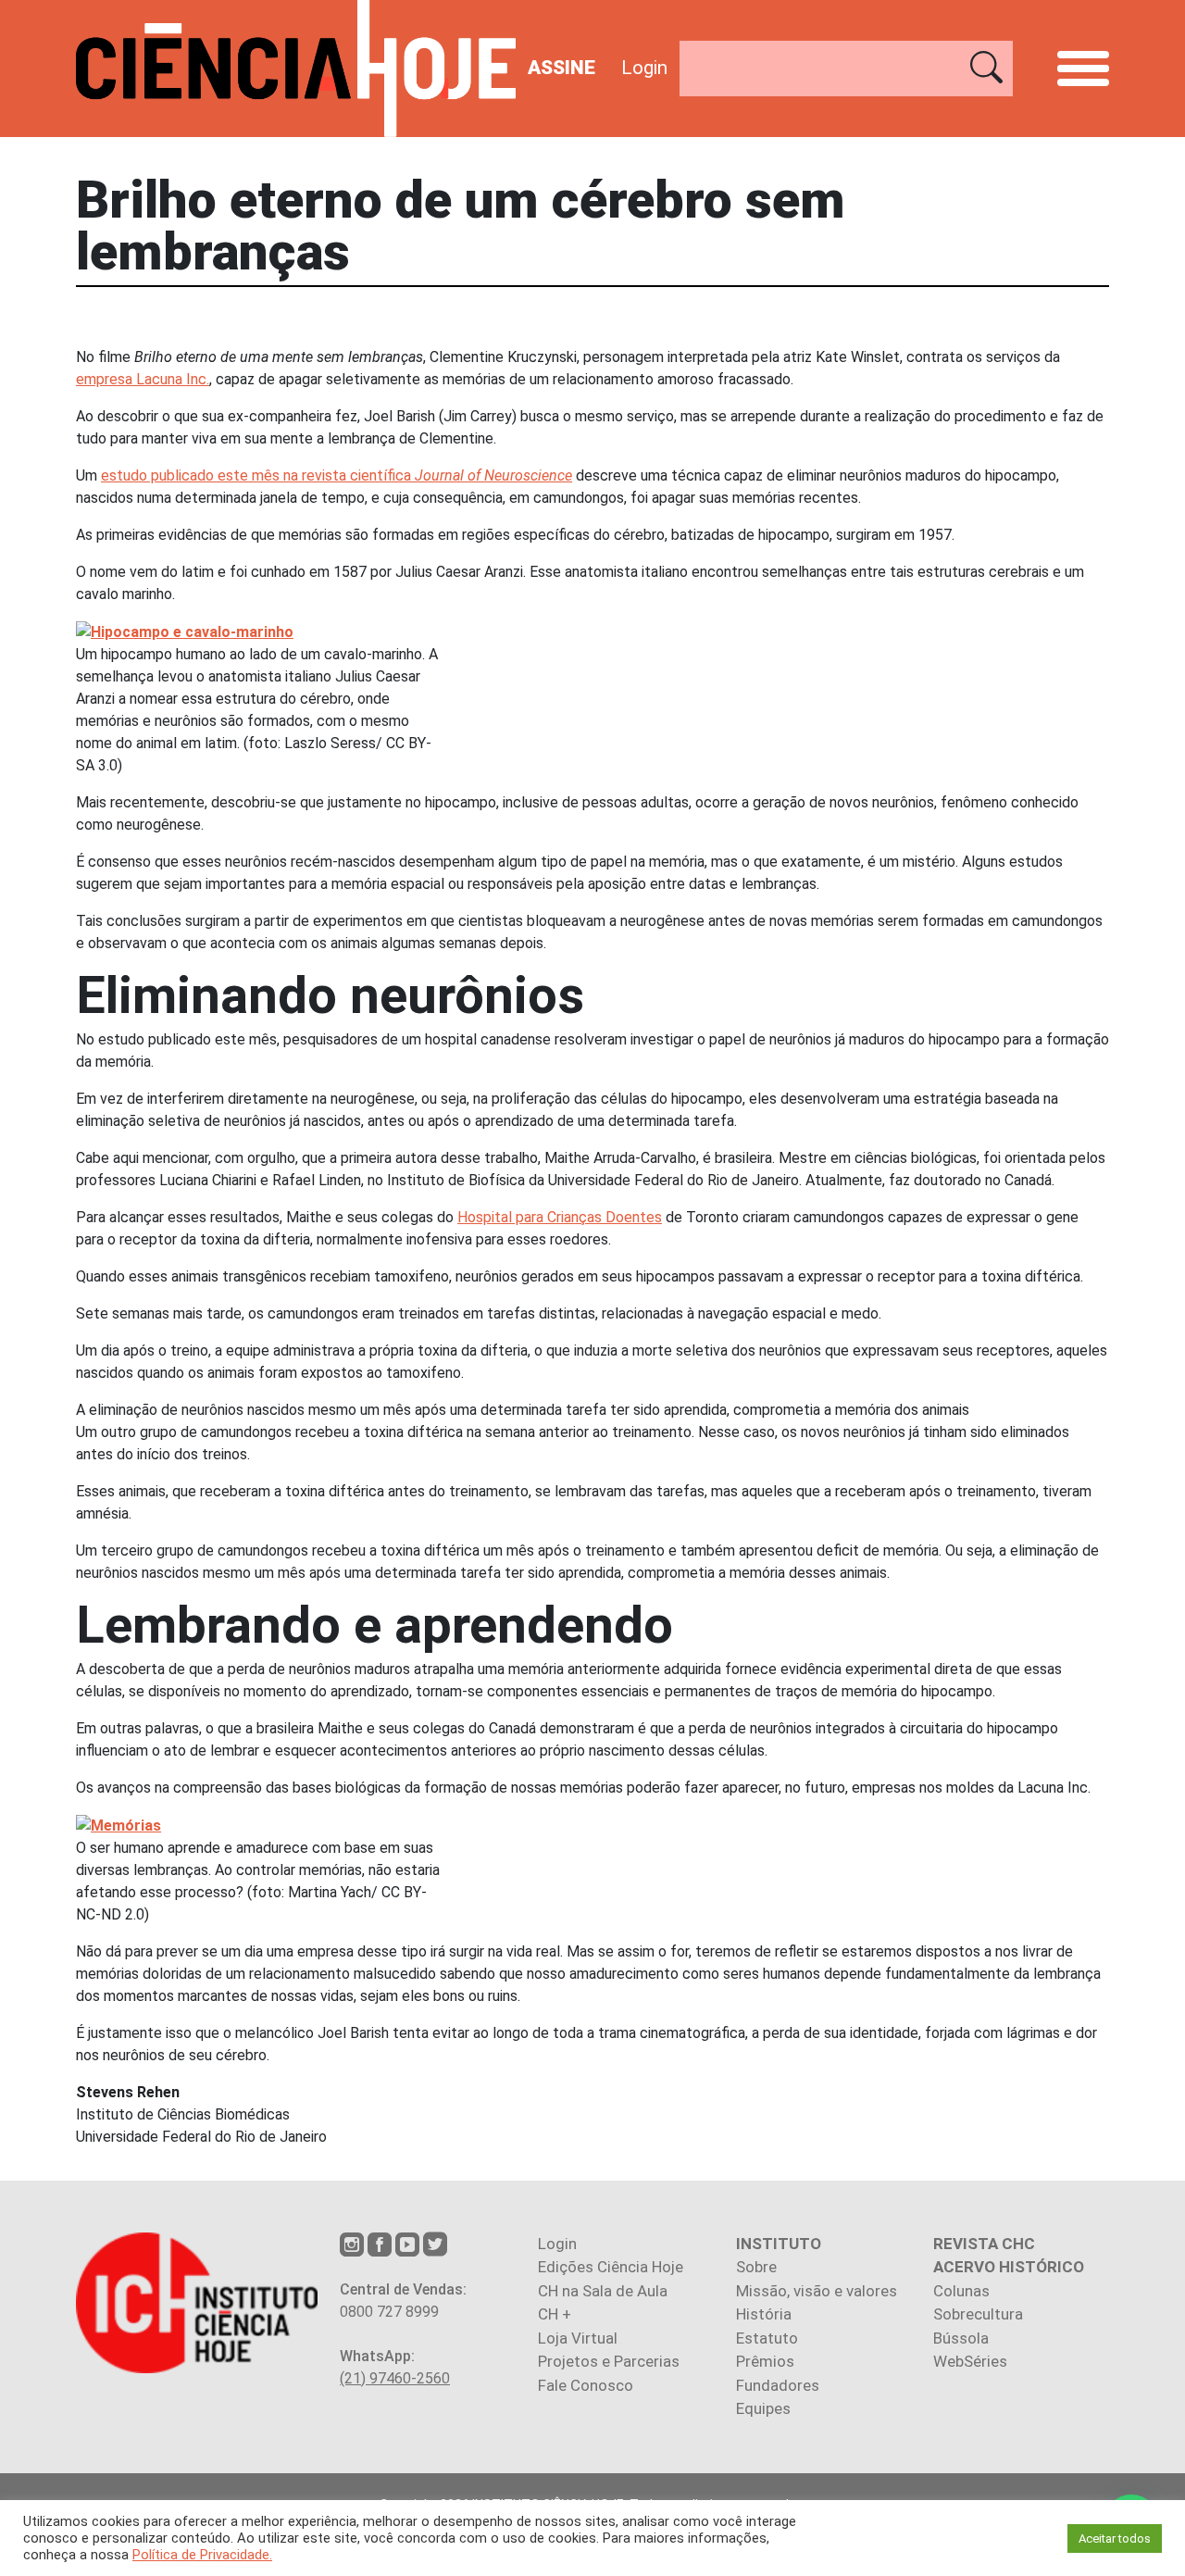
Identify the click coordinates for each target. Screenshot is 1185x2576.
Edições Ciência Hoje (611, 2267)
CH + (555, 2314)
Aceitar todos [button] (1115, 2538)
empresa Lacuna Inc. (143, 379)
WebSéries (970, 2361)
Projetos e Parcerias (609, 2361)
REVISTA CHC (984, 2244)
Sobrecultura (978, 2314)
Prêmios (765, 2361)
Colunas (961, 2291)
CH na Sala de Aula (603, 2291)
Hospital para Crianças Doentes (560, 1217)
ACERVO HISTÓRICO (1009, 2267)
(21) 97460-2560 (395, 2378)
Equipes (763, 2408)
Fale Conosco (586, 2385)
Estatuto (767, 2338)
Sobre (756, 2267)
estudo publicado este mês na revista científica (337, 475)
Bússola (961, 2338)
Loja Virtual (578, 2338)
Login (644, 68)
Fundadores (778, 2385)
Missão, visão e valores (817, 2291)
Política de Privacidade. (202, 2555)
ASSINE (561, 68)
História (764, 2314)
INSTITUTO (779, 2244)
